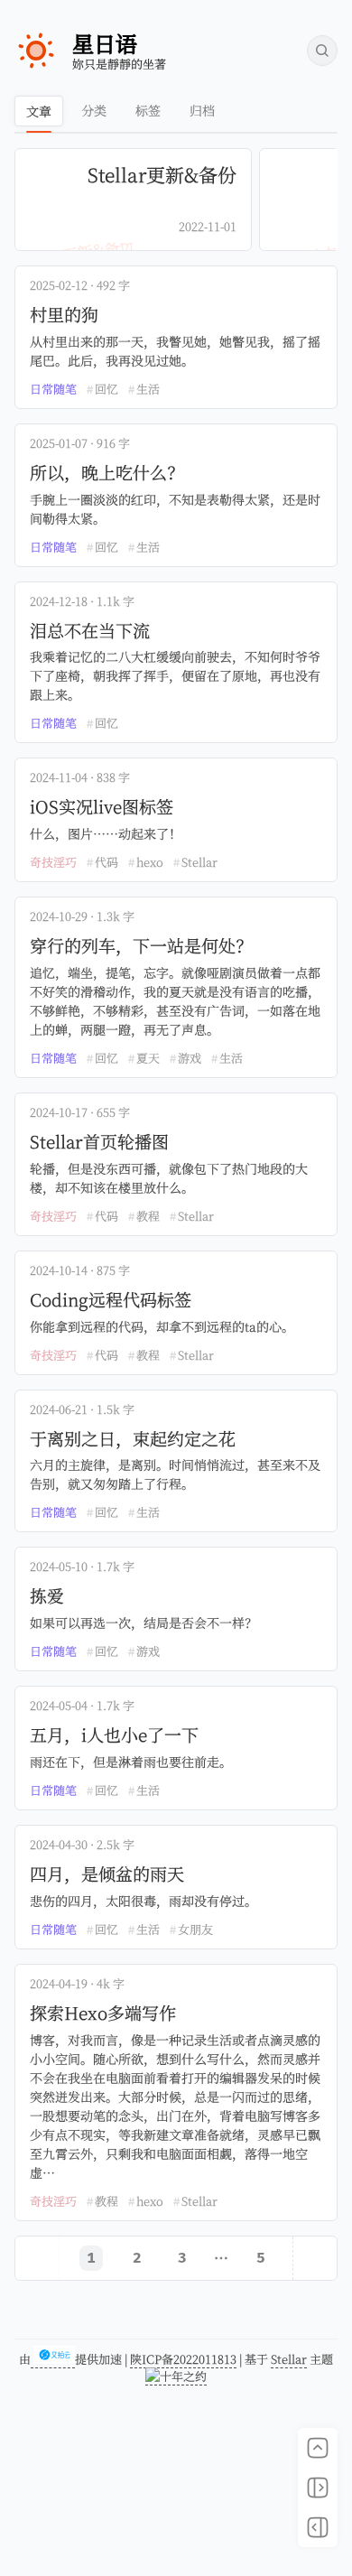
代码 (107, 862)
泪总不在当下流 (90, 631)
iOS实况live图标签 (102, 807)
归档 (202, 110)
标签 (148, 110)
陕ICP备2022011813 (183, 2359)
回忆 (107, 389)
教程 (148, 1216)
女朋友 (195, 1929)
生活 (148, 389)
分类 (94, 110)
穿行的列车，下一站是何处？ (141, 946)
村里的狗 (64, 315)
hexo (150, 862)
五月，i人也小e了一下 (114, 1735)
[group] (133, 200)
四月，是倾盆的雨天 (107, 1874)
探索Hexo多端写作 (103, 2013)
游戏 (190, 1058)
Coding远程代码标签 (111, 1300)
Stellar (199, 862)
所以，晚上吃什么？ (107, 473)
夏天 (148, 1058)
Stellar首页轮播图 (99, 1142)
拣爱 (47, 1596)
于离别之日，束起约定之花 (133, 1439)
